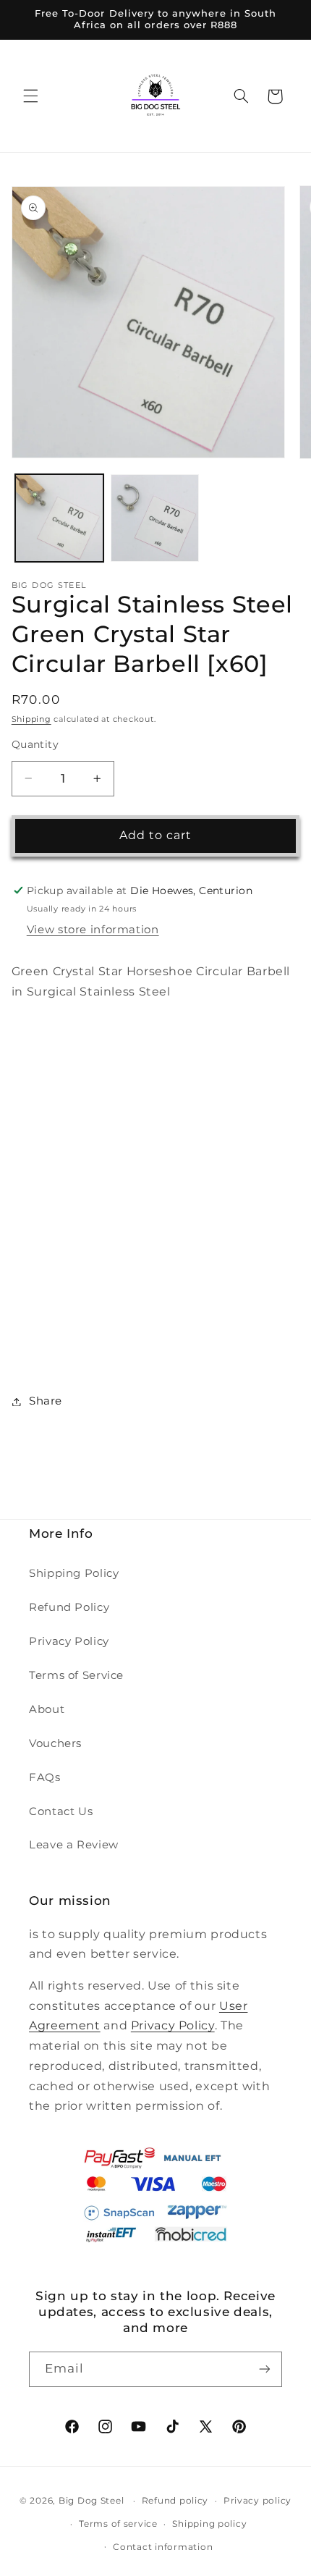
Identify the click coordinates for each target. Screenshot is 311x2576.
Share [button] (46, 1401)
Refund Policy (69, 1607)
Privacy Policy (69, 1641)
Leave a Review (74, 1845)
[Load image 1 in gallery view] (59, 518)
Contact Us (61, 1811)
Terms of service (118, 2524)
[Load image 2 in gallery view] (155, 518)
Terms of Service (76, 1675)
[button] (30, 96)
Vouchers (55, 1743)
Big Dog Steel (91, 2501)
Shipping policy (209, 2524)
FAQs (45, 1777)
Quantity (35, 744)
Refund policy (175, 2501)
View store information (93, 930)
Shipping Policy (74, 1573)
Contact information (163, 2547)
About (47, 1709)
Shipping (31, 719)
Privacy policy (257, 2501)
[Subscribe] (265, 2369)
